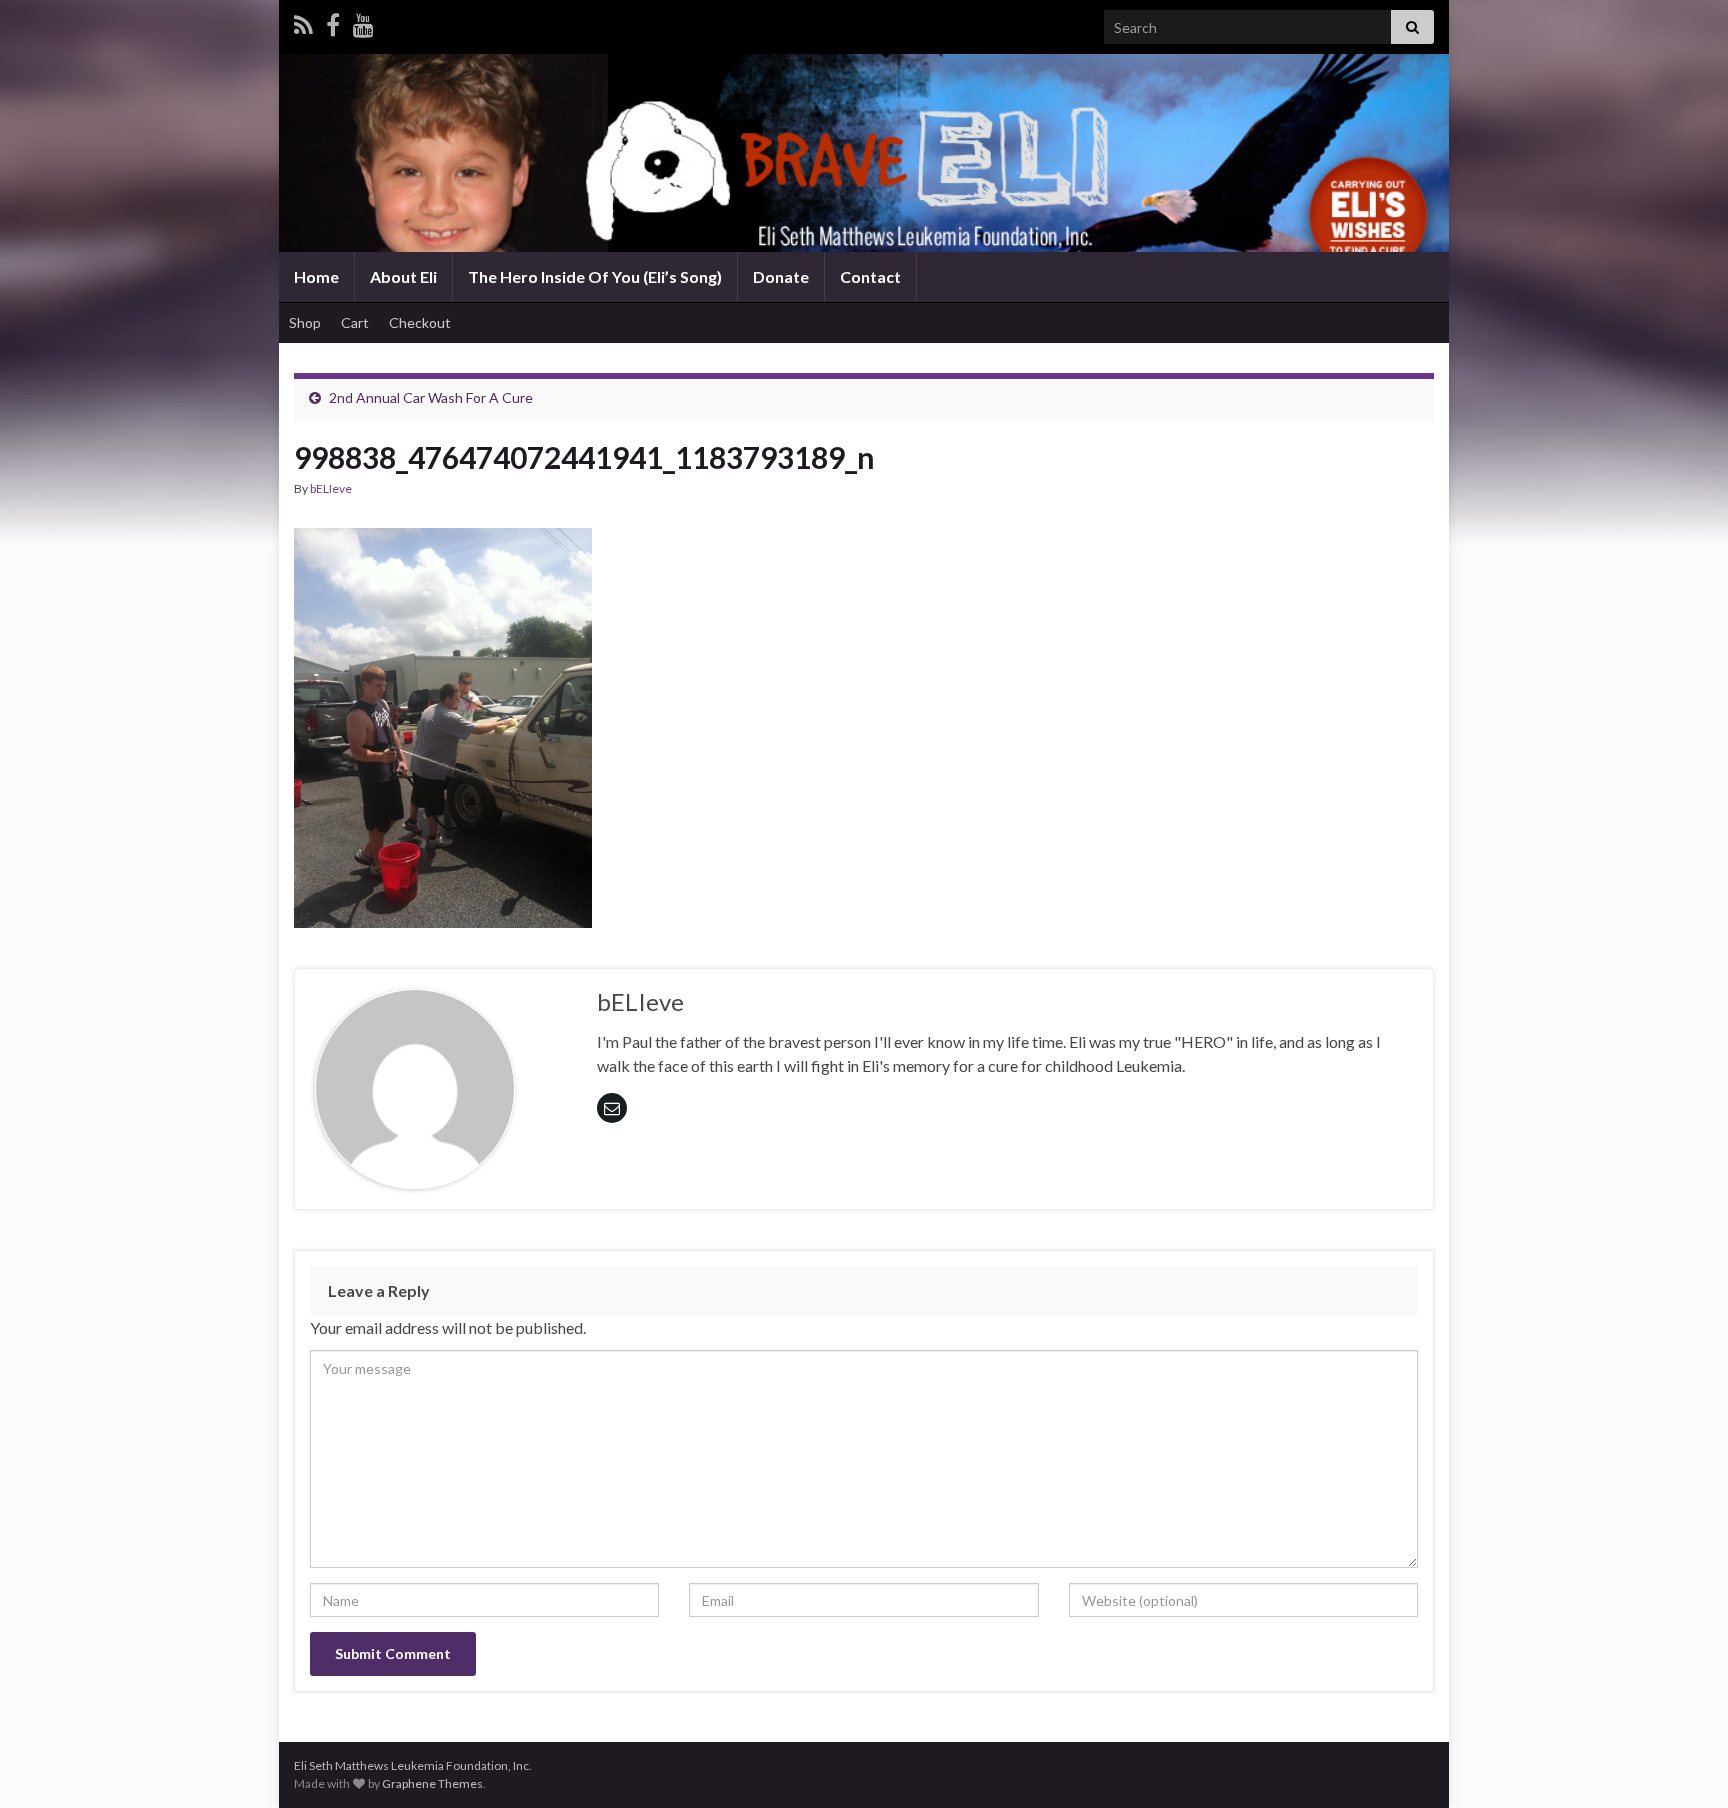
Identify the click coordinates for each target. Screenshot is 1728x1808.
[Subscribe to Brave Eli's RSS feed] (303, 21)
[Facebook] (333, 21)
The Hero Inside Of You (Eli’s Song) (595, 276)
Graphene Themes (432, 1783)
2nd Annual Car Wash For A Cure (431, 397)
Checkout (420, 322)
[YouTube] (363, 21)
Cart (355, 322)
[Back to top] (1683, 1763)
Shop (305, 322)
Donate (781, 276)
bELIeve (331, 488)
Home (316, 276)
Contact (870, 276)
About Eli (403, 276)
